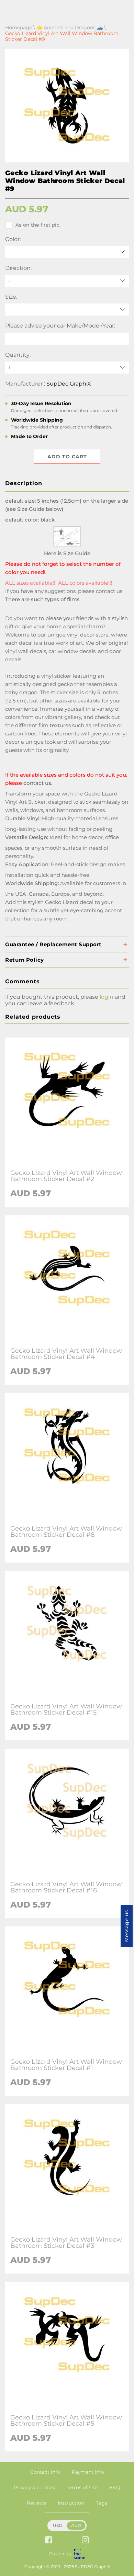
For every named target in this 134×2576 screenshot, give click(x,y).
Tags (102, 2503)
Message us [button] (126, 1926)
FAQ (115, 2487)
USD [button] (58, 2525)
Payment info (88, 2472)
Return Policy (25, 960)
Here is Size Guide (67, 553)
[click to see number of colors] (67, 545)
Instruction (71, 2503)
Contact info (45, 2472)
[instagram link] (85, 2540)
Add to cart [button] (67, 457)
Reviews (36, 2503)
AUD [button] (76, 2525)
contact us (109, 591)
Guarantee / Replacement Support (53, 944)
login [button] (107, 997)
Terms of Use (82, 2487)
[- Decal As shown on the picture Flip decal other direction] (67, 281)
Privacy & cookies (34, 2487)
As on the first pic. (38, 225)
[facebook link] (49, 2540)
